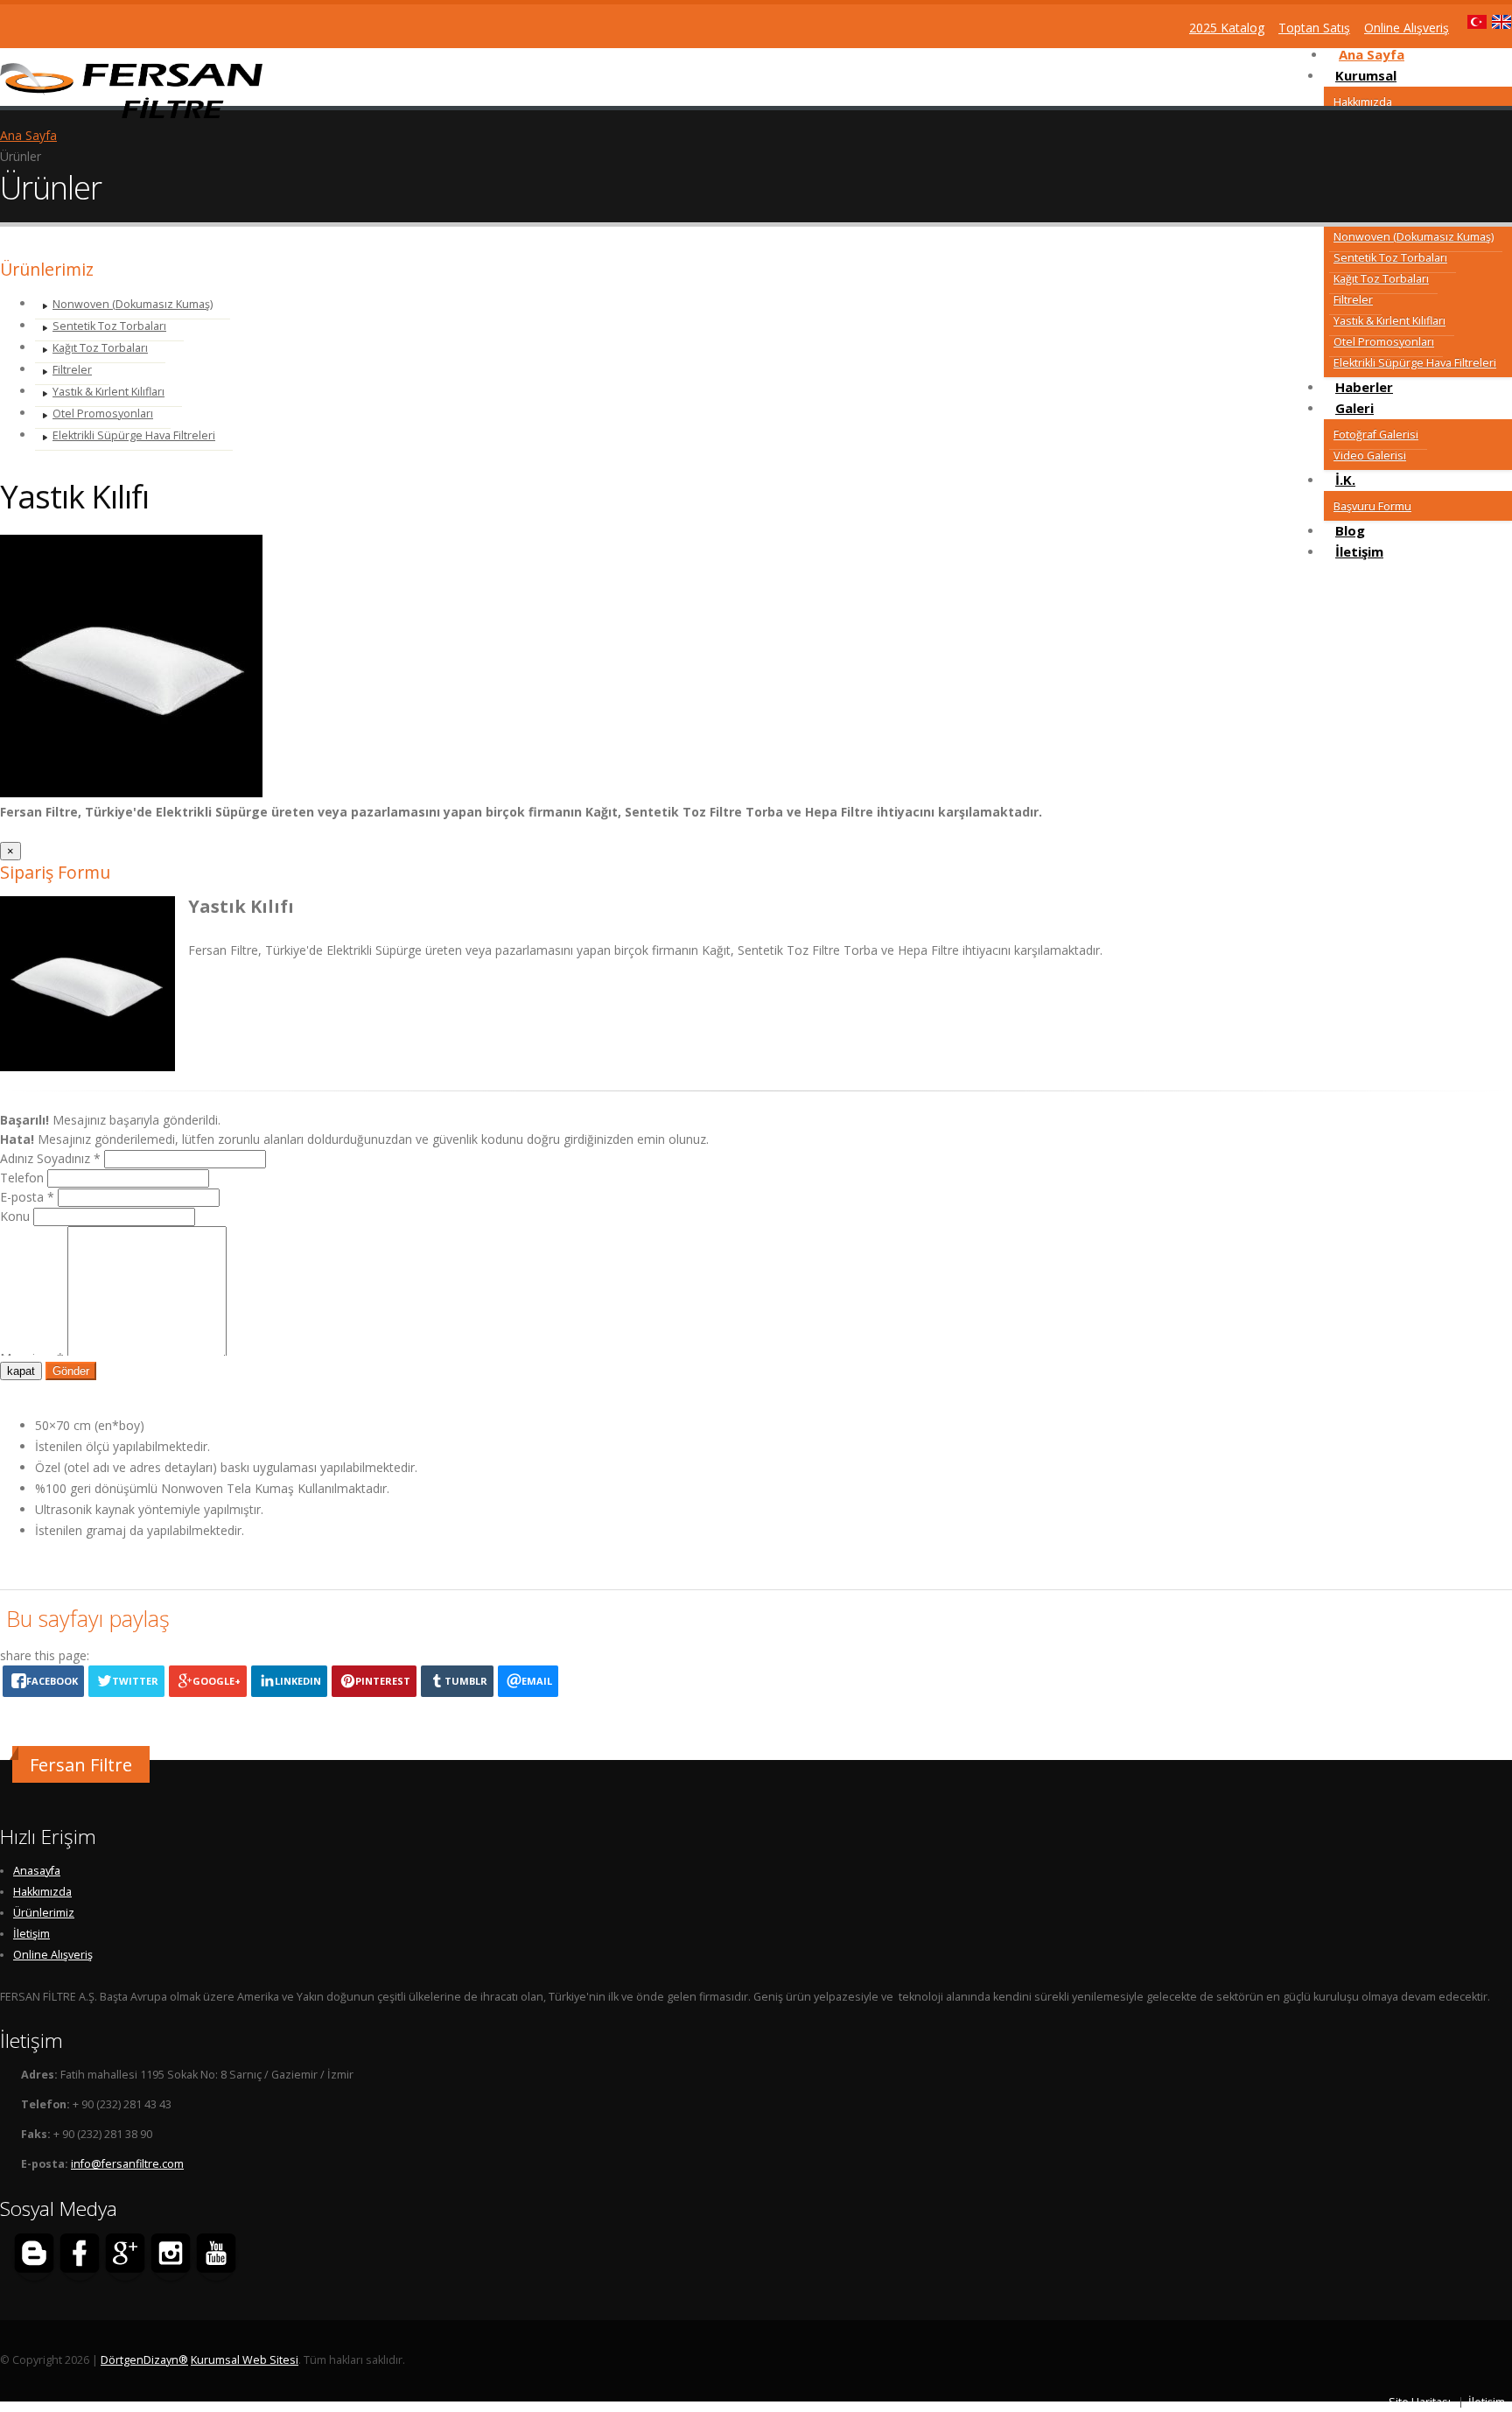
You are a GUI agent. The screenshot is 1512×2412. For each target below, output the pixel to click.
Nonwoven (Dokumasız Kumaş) (1414, 237)
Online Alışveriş (53, 1955)
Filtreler (1353, 300)
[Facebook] (80, 2256)
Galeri (1354, 408)
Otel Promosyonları (1384, 342)
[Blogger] (34, 2256)
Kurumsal (1366, 75)
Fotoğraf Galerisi (1376, 435)
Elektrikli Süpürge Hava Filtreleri (1415, 363)
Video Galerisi (1370, 456)
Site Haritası (1420, 2402)
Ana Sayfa (28, 135)
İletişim (1359, 551)
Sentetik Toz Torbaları (1390, 258)
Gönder (71, 1371)
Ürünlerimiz (44, 1913)
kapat (21, 1371)
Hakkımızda (1363, 102)
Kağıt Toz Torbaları (1381, 279)
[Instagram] (171, 2256)
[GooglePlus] (125, 2256)
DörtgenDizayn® (144, 2360)
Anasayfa (37, 1871)
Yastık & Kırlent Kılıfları (1389, 321)
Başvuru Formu (1372, 506)
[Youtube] (216, 2256)
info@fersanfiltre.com (127, 2164)
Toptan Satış (1314, 28)
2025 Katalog (1227, 28)
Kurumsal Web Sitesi (245, 2360)
